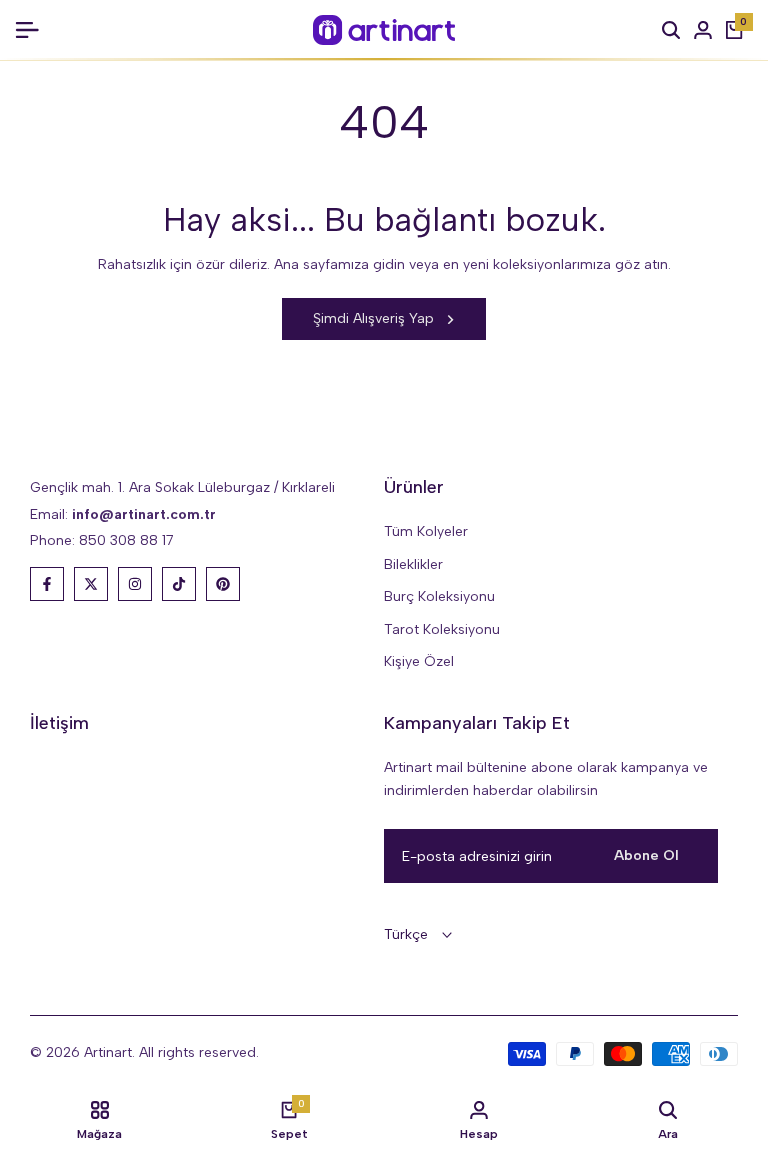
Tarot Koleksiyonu (442, 629)
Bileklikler (413, 564)
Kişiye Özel (419, 661)
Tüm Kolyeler (426, 531)
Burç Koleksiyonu (439, 596)
